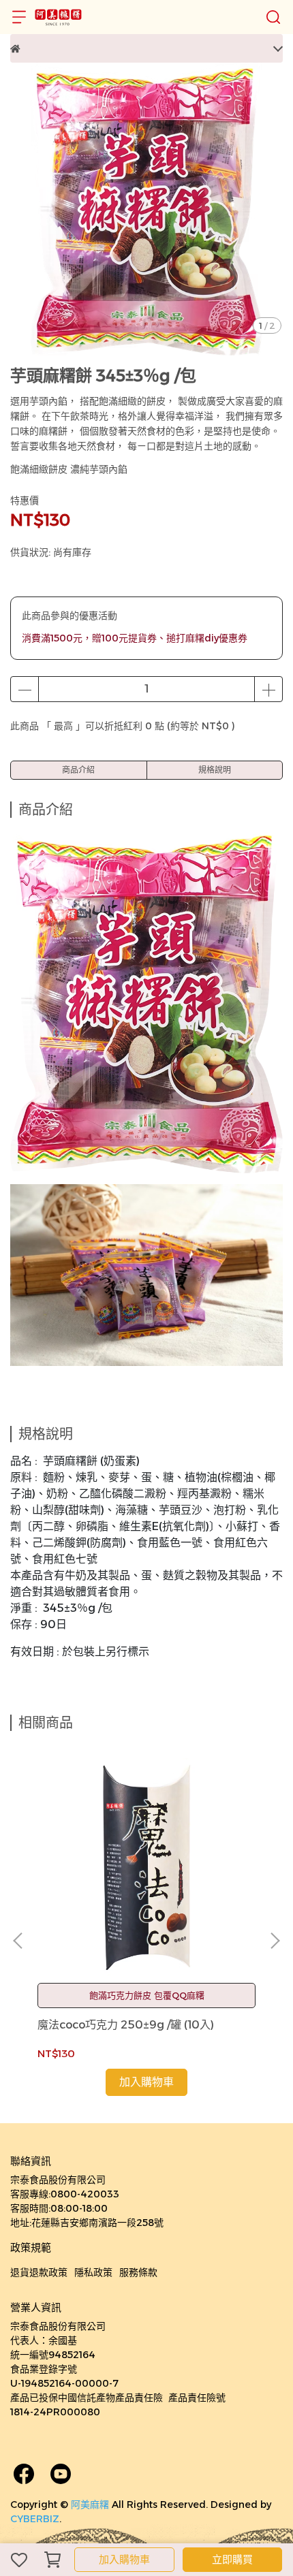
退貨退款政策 (39, 2272)
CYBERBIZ (35, 2519)
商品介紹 (78, 770)
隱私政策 (93, 2272)
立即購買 (232, 2559)
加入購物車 (124, 2559)
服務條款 (138, 2272)
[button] (275, 1941)
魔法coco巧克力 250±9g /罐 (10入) (126, 2025)
